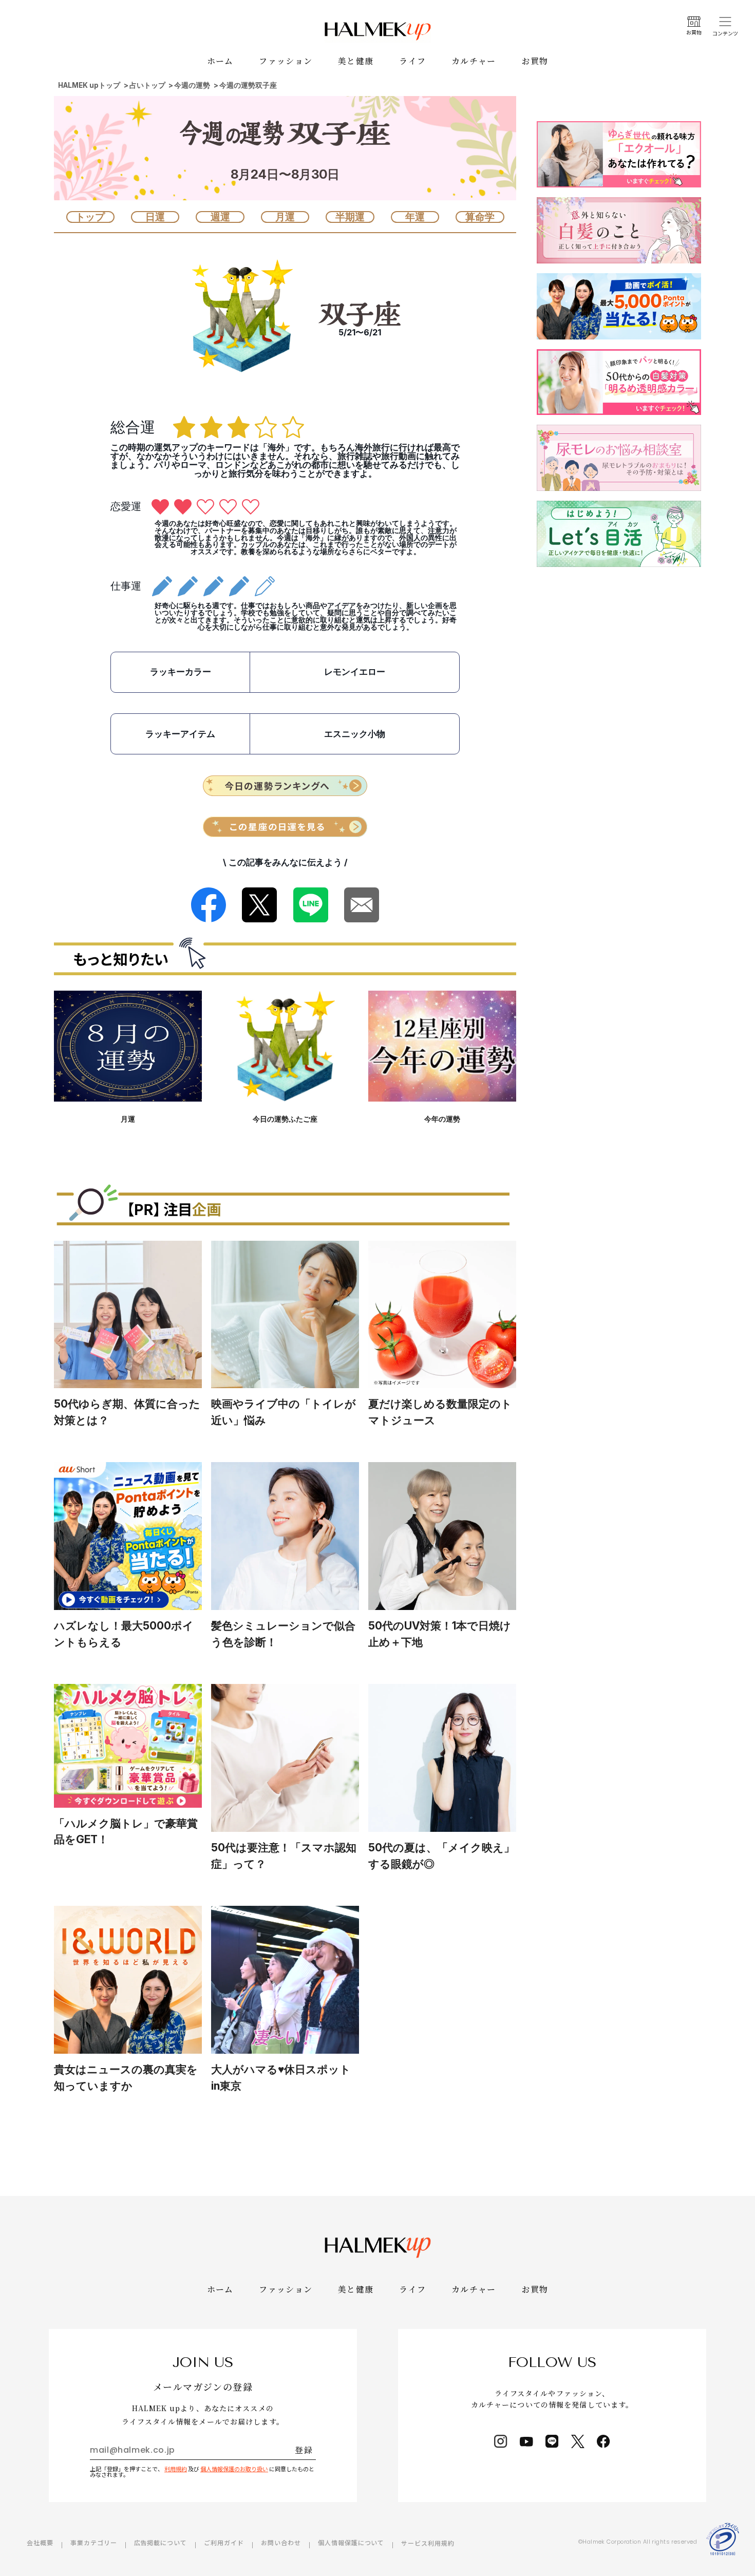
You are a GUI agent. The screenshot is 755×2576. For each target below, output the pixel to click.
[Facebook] (603, 2441)
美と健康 (356, 61)
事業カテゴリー (94, 2542)
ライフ (412, 61)
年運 (415, 217)
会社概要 (40, 2542)
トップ (90, 217)
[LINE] (552, 2441)
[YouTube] (526, 2441)
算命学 (480, 217)
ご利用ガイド (224, 2542)
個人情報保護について (351, 2542)
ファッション (286, 61)
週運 (220, 217)
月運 (285, 217)
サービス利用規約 (428, 2543)
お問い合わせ (281, 2542)
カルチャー (474, 61)
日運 (155, 217)
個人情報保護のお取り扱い (234, 2469)
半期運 (350, 217)
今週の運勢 (192, 86)
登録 (304, 2450)
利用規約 (176, 2469)
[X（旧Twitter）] (578, 2441)
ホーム (220, 61)
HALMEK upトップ (89, 86)
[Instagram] (501, 2441)
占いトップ (147, 86)
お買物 (535, 61)
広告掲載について (161, 2542)
